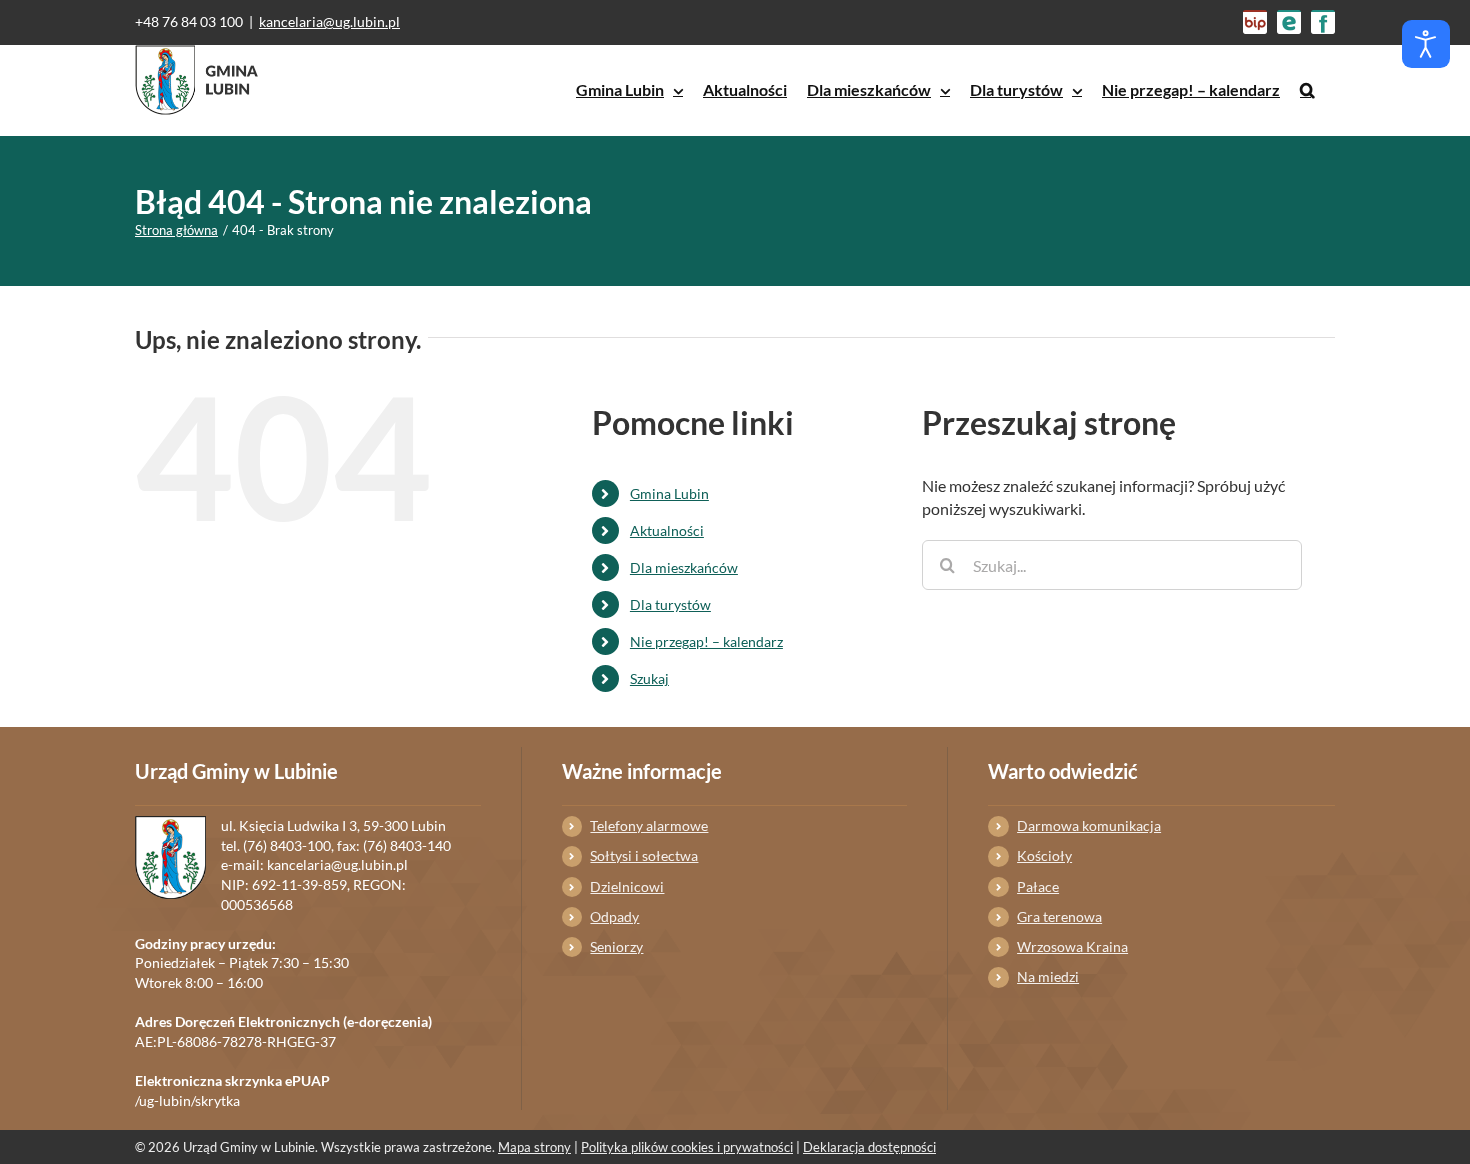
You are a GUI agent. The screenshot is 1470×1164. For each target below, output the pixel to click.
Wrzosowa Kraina (1072, 946)
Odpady (614, 916)
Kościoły (1044, 855)
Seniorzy (616, 946)
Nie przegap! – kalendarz (706, 641)
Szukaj (649, 678)
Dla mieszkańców (684, 567)
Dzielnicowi (627, 886)
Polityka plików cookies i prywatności (687, 1147)
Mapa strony (534, 1147)
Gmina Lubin (669, 493)
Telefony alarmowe (649, 825)
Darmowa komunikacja (1089, 825)
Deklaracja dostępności (869, 1147)
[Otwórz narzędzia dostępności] (1426, 44)
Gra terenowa (1059, 916)
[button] (1307, 90)
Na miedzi (1048, 976)
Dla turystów (670, 604)
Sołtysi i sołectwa (644, 855)
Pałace (1038, 886)
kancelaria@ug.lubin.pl (329, 21)
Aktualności (667, 530)
